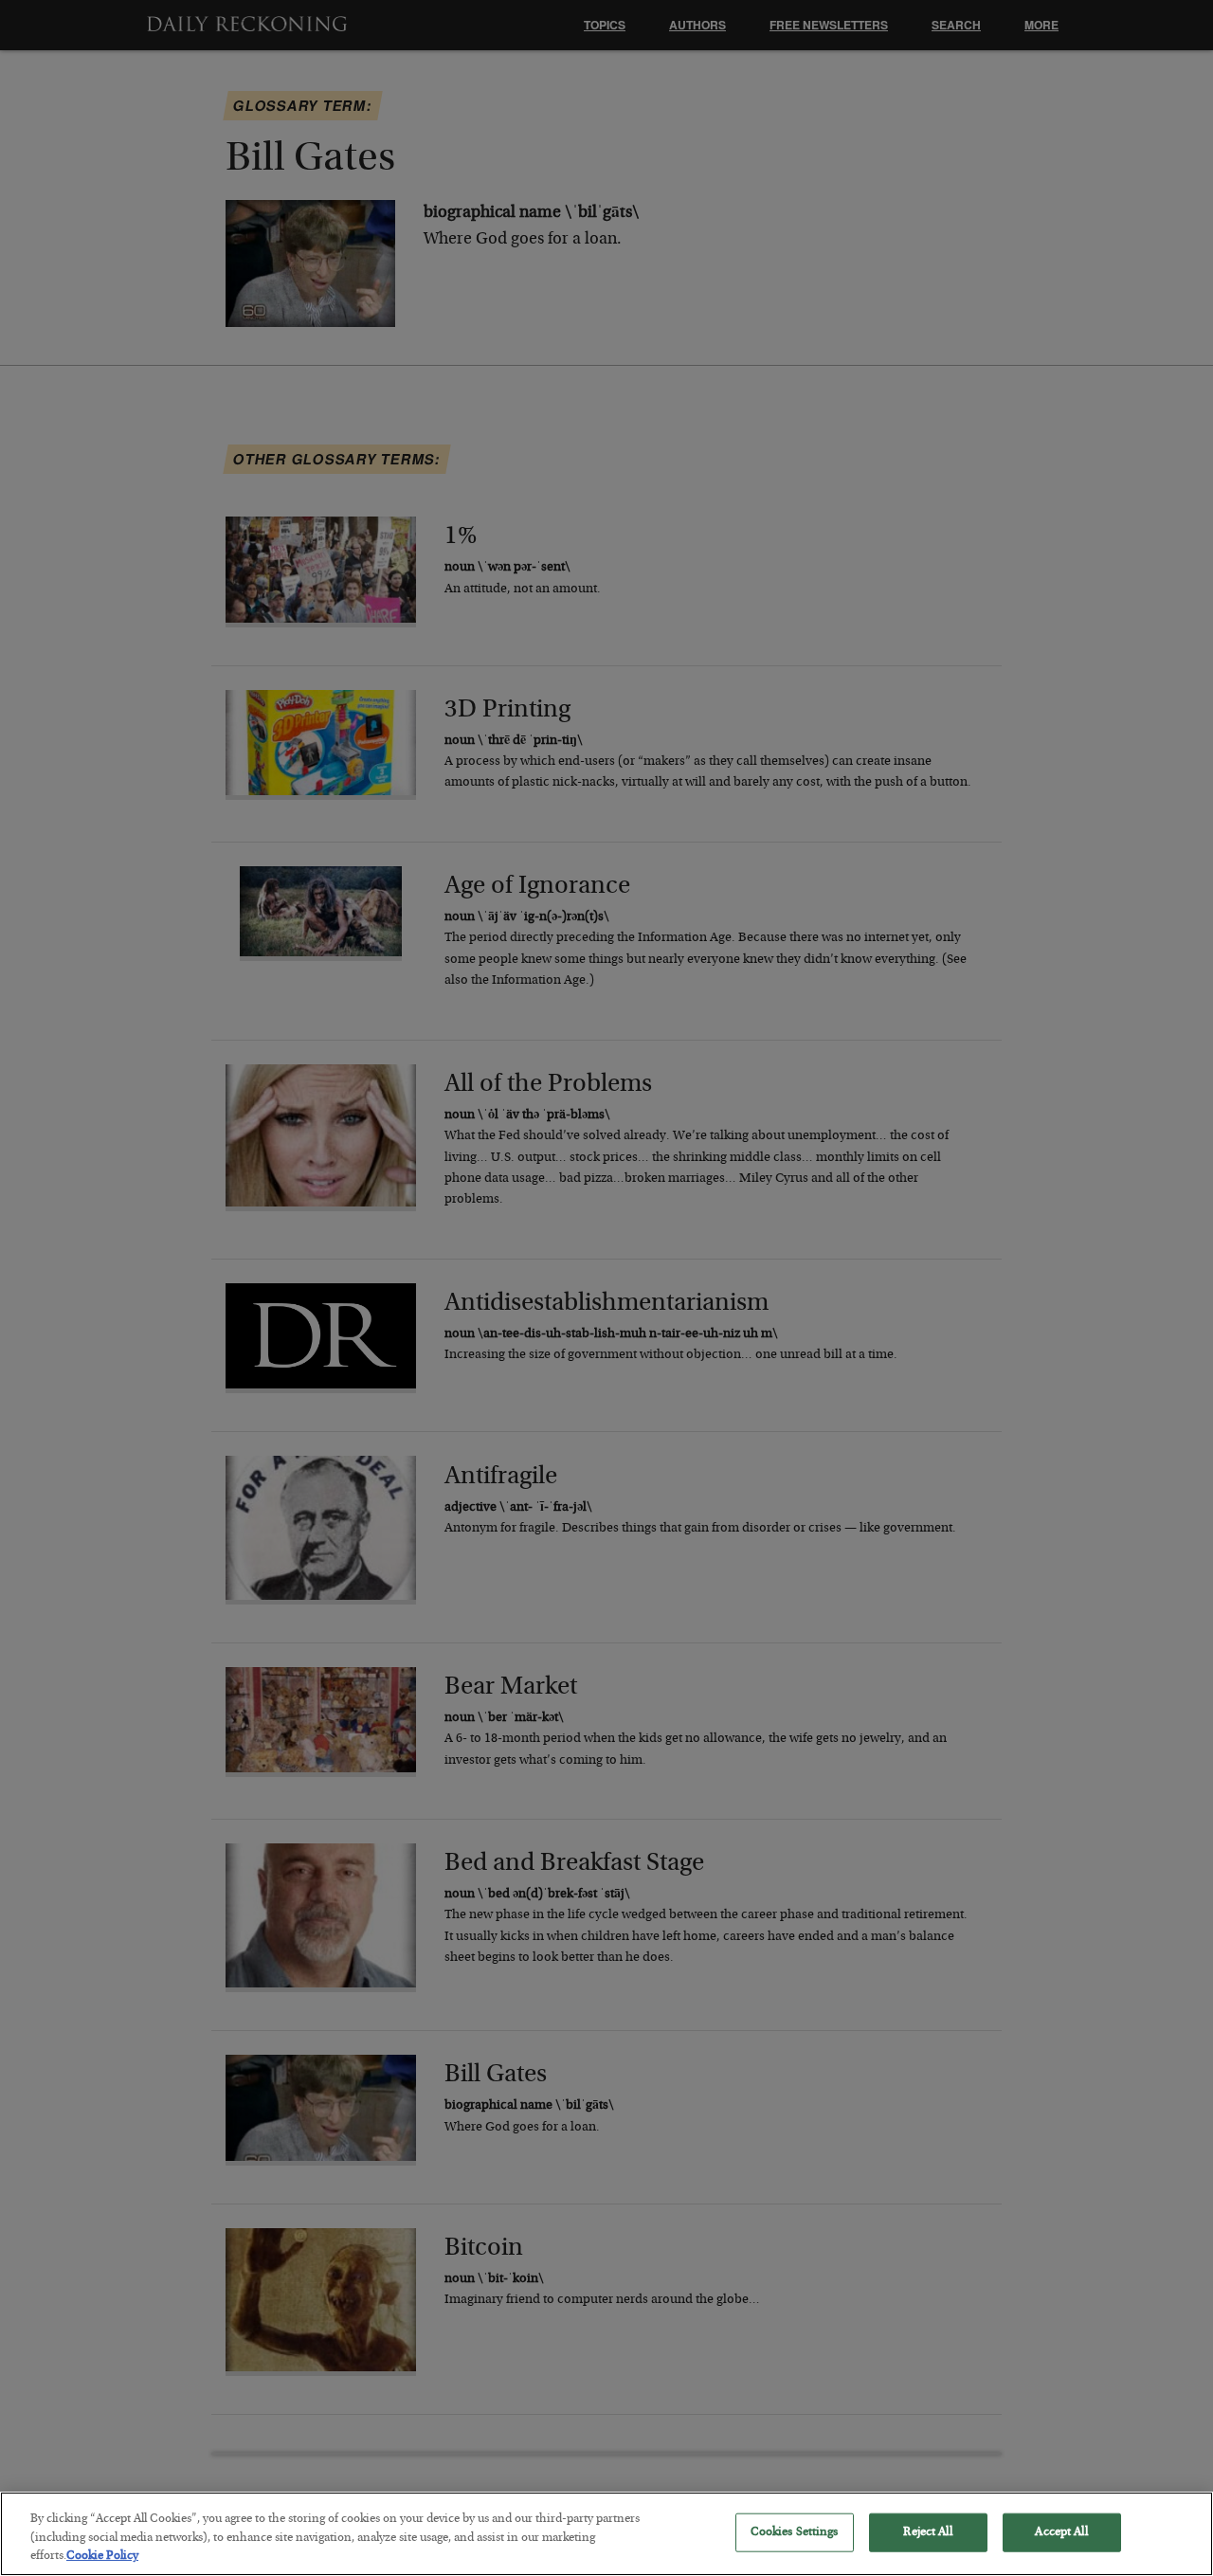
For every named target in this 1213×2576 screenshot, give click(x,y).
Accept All (1061, 2532)
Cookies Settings (795, 2532)
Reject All (927, 2532)
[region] (606, 2534)
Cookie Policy (102, 2557)
